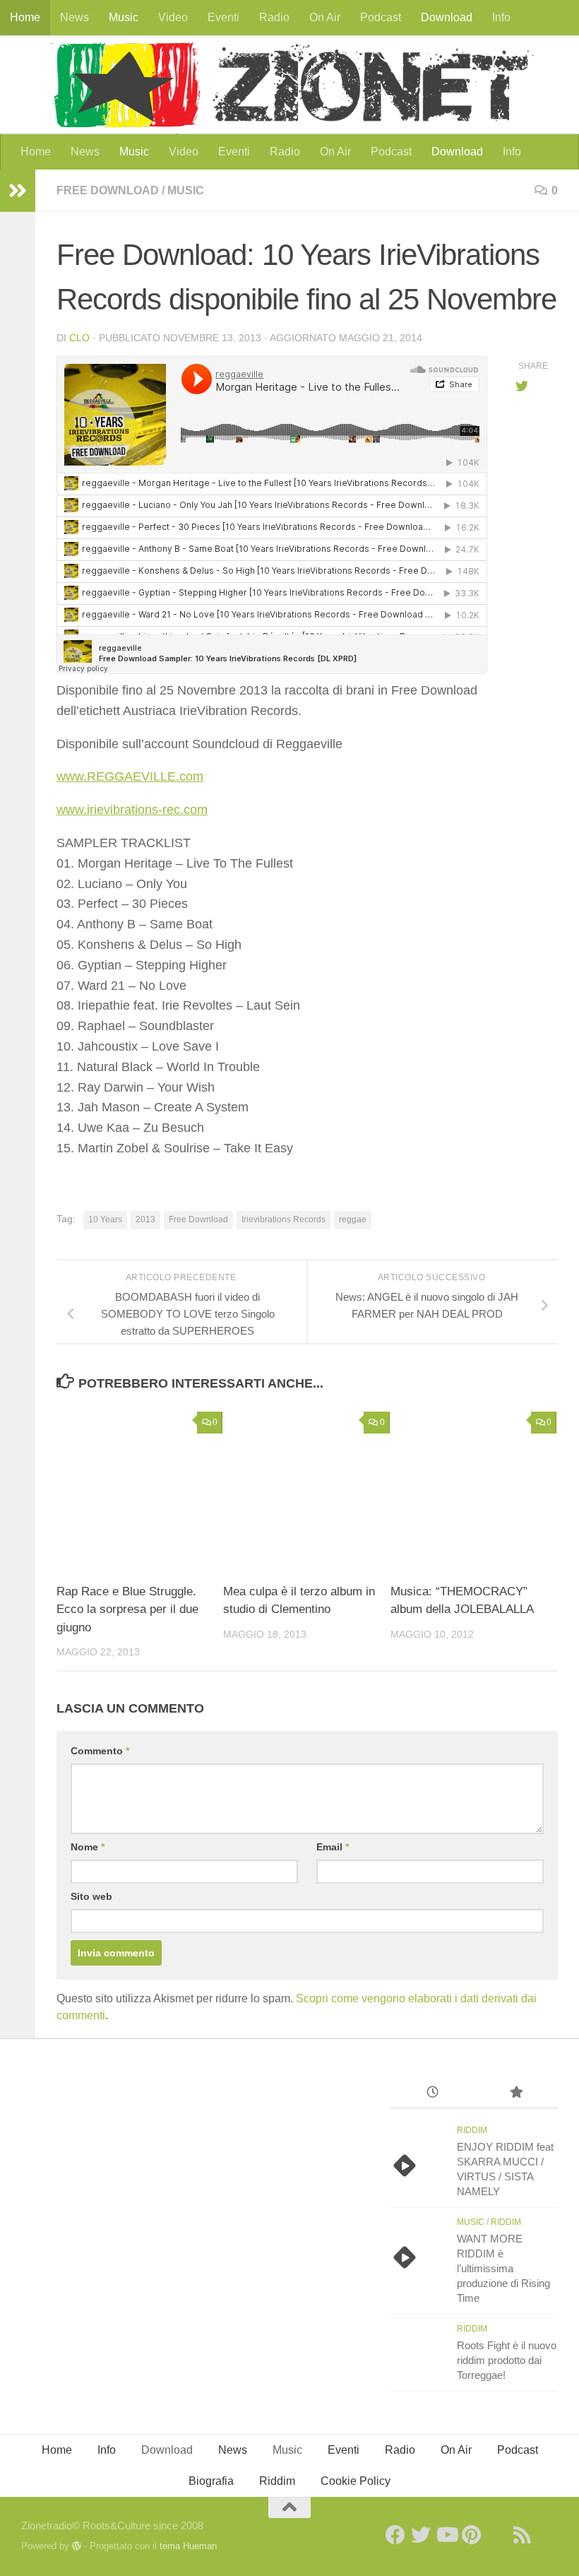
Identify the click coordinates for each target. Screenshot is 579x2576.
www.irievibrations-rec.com (132, 810)
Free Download (108, 190)
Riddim (472, 2130)
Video (173, 17)
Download (447, 17)
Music (124, 17)
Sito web (91, 1896)
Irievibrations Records (283, 1219)
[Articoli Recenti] (432, 2094)
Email (333, 1847)
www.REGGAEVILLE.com (130, 776)
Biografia (211, 2481)
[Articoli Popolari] (516, 2094)
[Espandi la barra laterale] (18, 191)
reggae (353, 1219)
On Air (325, 17)
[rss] (523, 2535)
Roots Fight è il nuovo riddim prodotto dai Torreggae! (507, 2360)
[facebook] (395, 2535)
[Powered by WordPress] (77, 2546)
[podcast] (497, 2535)
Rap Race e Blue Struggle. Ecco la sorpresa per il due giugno (127, 1609)
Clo (79, 338)
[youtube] (446, 2535)
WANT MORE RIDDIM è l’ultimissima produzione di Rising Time (503, 2268)
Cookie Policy (356, 2481)
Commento (100, 1751)
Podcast (381, 17)
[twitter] (421, 2535)
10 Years (105, 1219)
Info (501, 17)
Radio (274, 17)
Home (25, 17)
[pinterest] (472, 2535)
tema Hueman (188, 2546)
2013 (145, 1219)
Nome (88, 1847)
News (74, 17)
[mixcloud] (548, 2535)
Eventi (223, 17)
